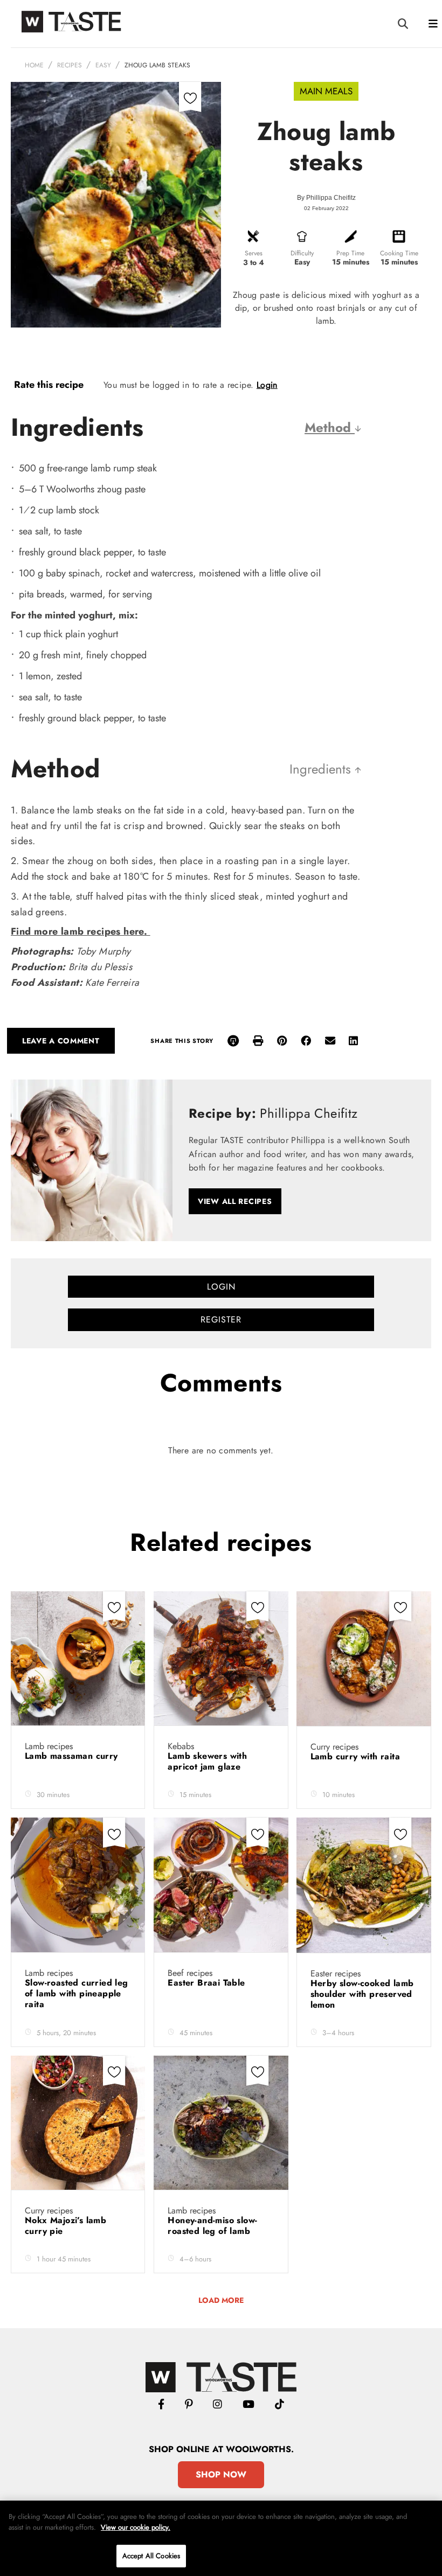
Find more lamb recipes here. (81, 931)
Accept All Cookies (151, 2556)
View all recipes (235, 1201)
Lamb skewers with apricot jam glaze (207, 1761)
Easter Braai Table (208, 1983)
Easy (103, 65)
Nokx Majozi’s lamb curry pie (65, 2226)
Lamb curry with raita (358, 1756)
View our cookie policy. (136, 2527)
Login (267, 385)
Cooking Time (399, 253)
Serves (254, 253)
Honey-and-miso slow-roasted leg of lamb (212, 2226)
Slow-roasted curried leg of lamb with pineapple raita (77, 1993)
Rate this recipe (49, 385)
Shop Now (221, 2474)
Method (330, 427)
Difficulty (302, 253)
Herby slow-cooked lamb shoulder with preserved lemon (362, 1994)
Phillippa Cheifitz (331, 198)
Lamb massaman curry (73, 1756)
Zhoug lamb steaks (157, 65)
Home (34, 65)
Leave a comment (61, 1041)
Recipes (70, 65)
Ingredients (322, 769)
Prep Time (350, 253)
